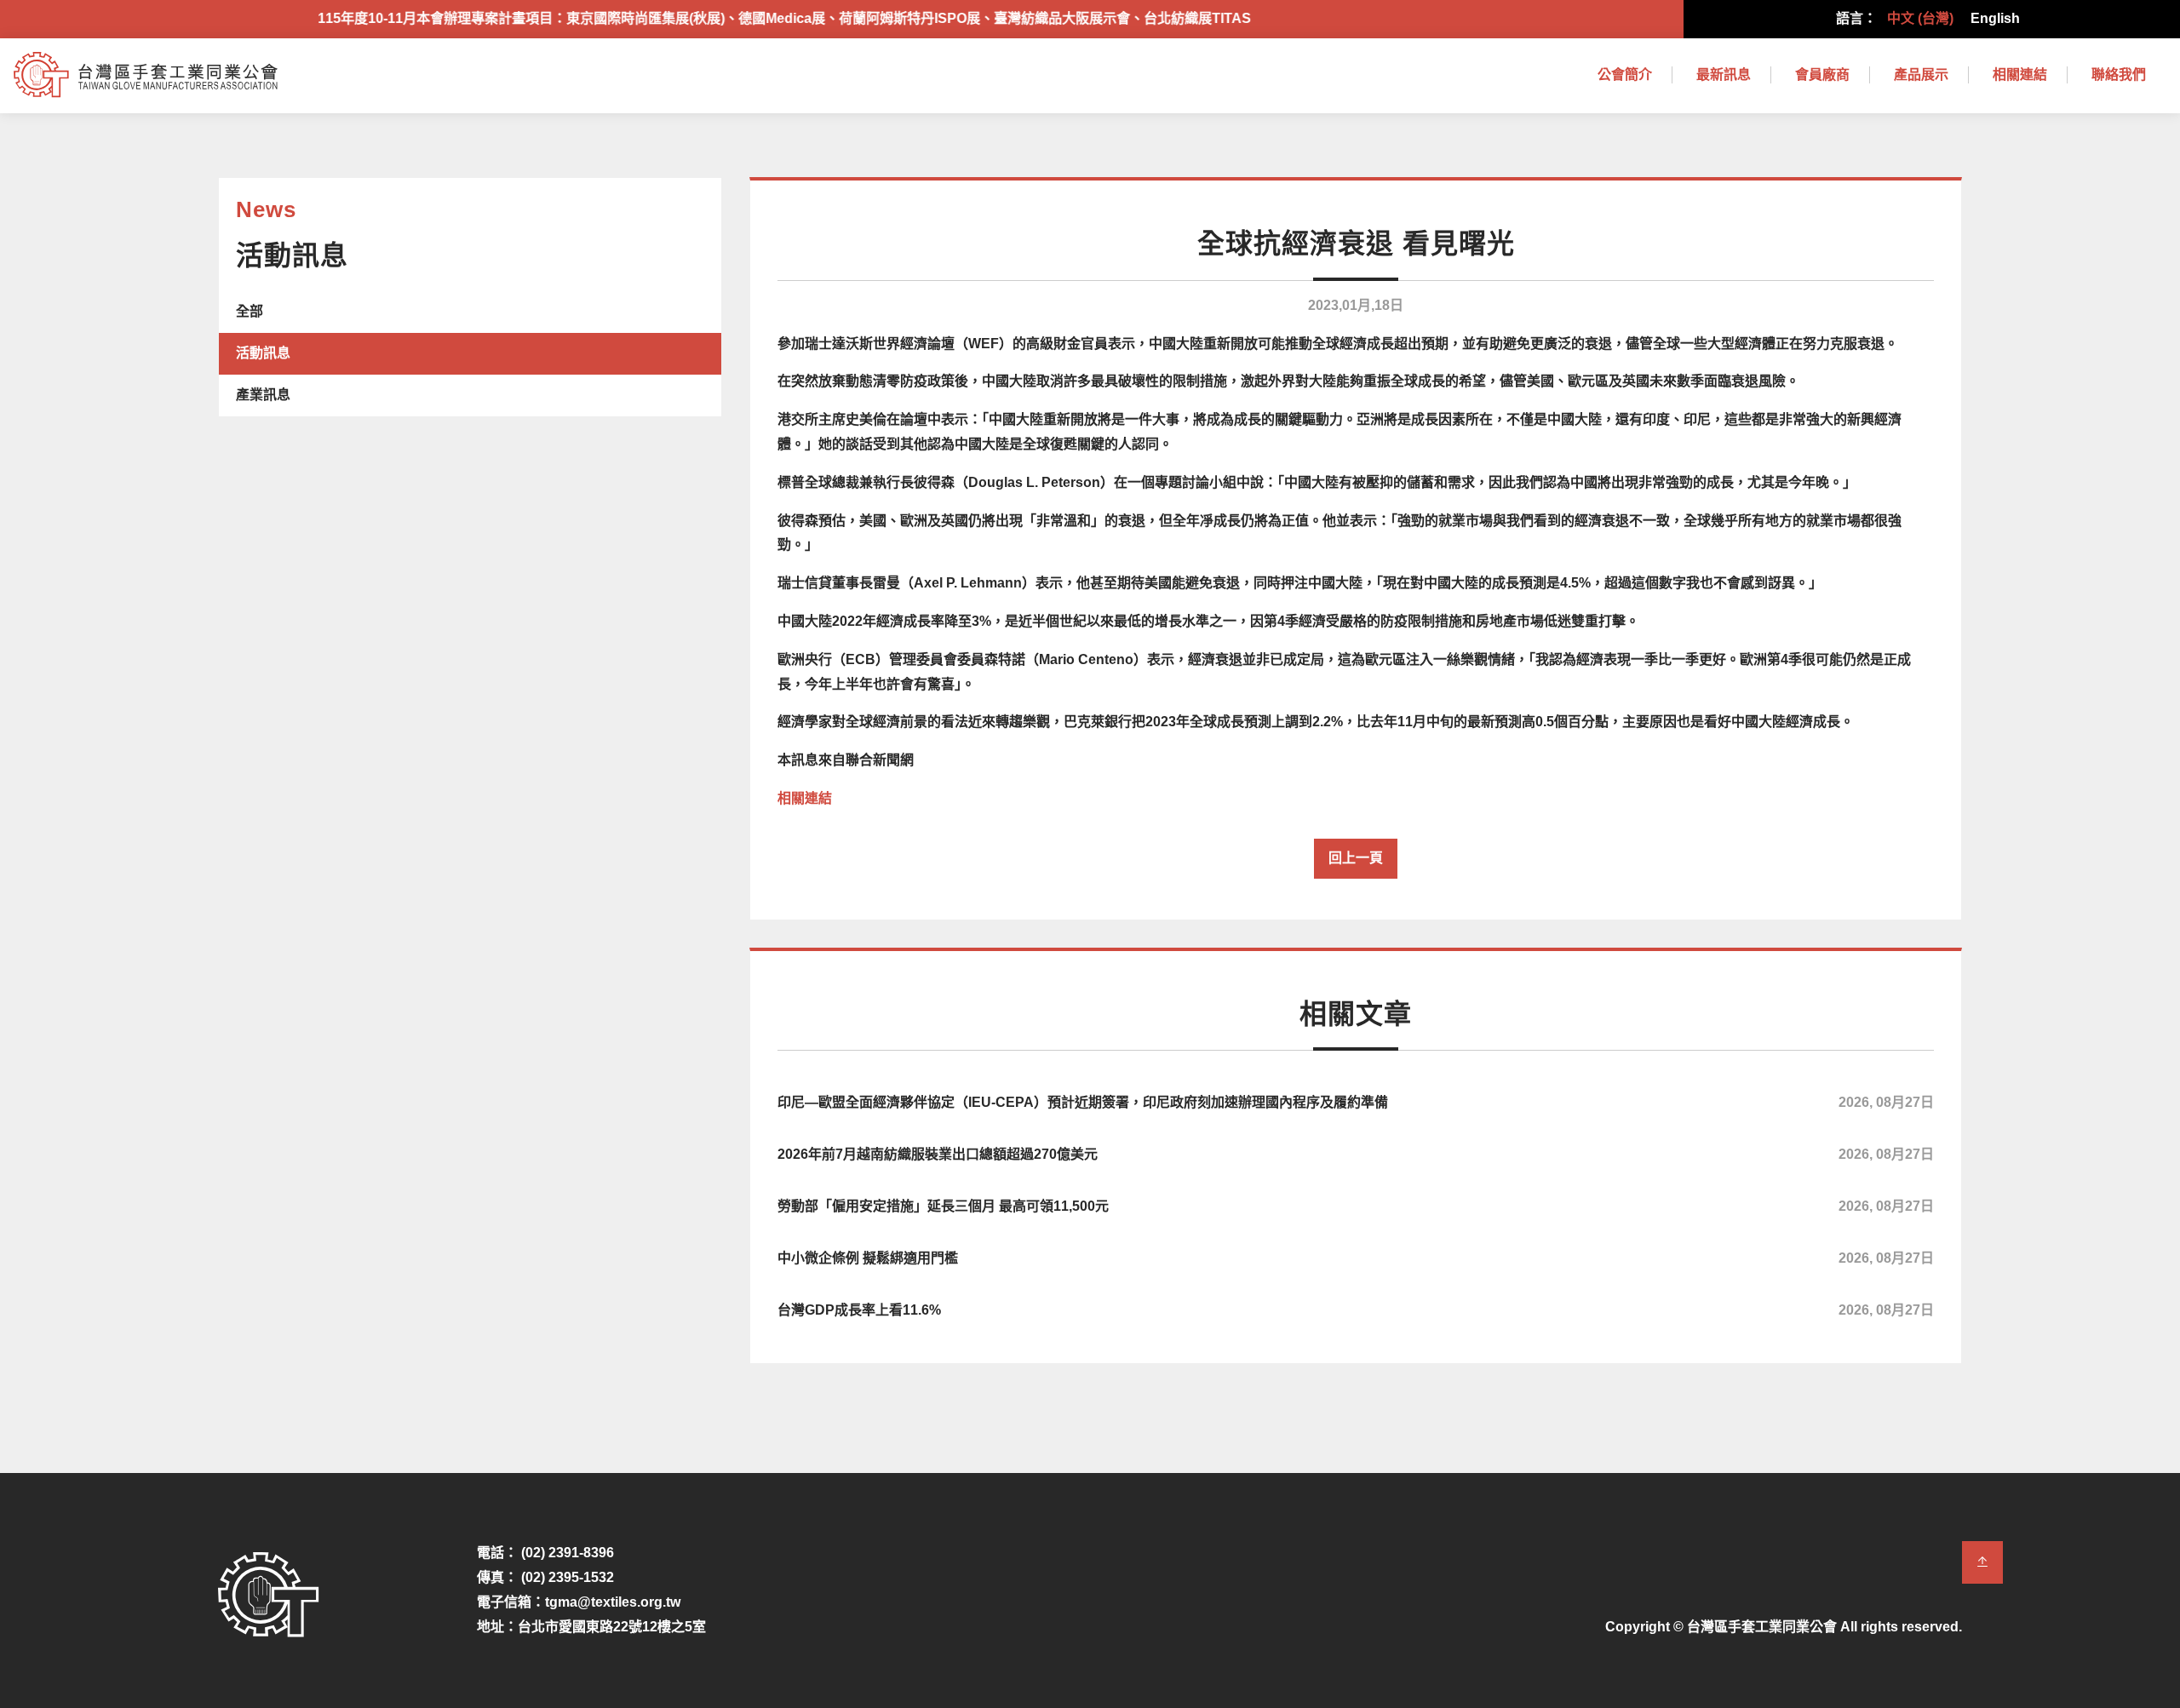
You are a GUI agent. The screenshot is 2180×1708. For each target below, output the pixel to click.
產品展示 (1921, 75)
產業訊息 (263, 395)
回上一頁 (1356, 858)
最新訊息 (1724, 75)
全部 (250, 311)
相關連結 (2020, 75)
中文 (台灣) (1920, 18)
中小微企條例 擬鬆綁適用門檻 (1356, 1258)
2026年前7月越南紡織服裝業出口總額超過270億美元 (1356, 1154)
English (1995, 18)
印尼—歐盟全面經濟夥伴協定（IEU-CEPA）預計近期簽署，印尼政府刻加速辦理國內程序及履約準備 (1356, 1102)
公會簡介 (1625, 75)
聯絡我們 (2119, 75)
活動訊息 (263, 353)
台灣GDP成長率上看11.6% (1356, 1310)
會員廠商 (1822, 75)
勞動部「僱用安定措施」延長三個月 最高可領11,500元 (1356, 1206)
